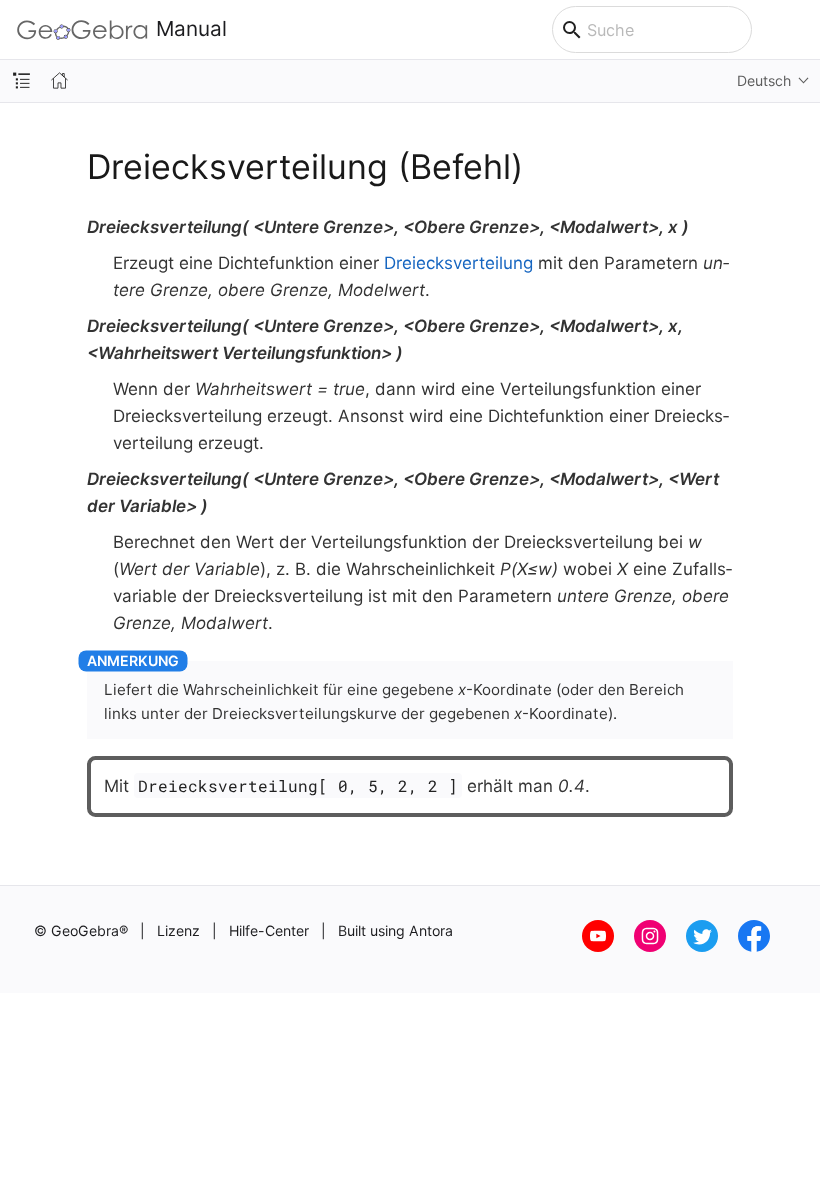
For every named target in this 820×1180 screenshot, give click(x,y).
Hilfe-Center (269, 930)
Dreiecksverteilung (458, 263)
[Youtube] (608, 946)
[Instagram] (660, 946)
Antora (431, 930)
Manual (191, 29)
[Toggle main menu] (794, 30)
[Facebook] (762, 946)
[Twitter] (712, 946)
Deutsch (764, 80)
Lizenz (178, 930)
